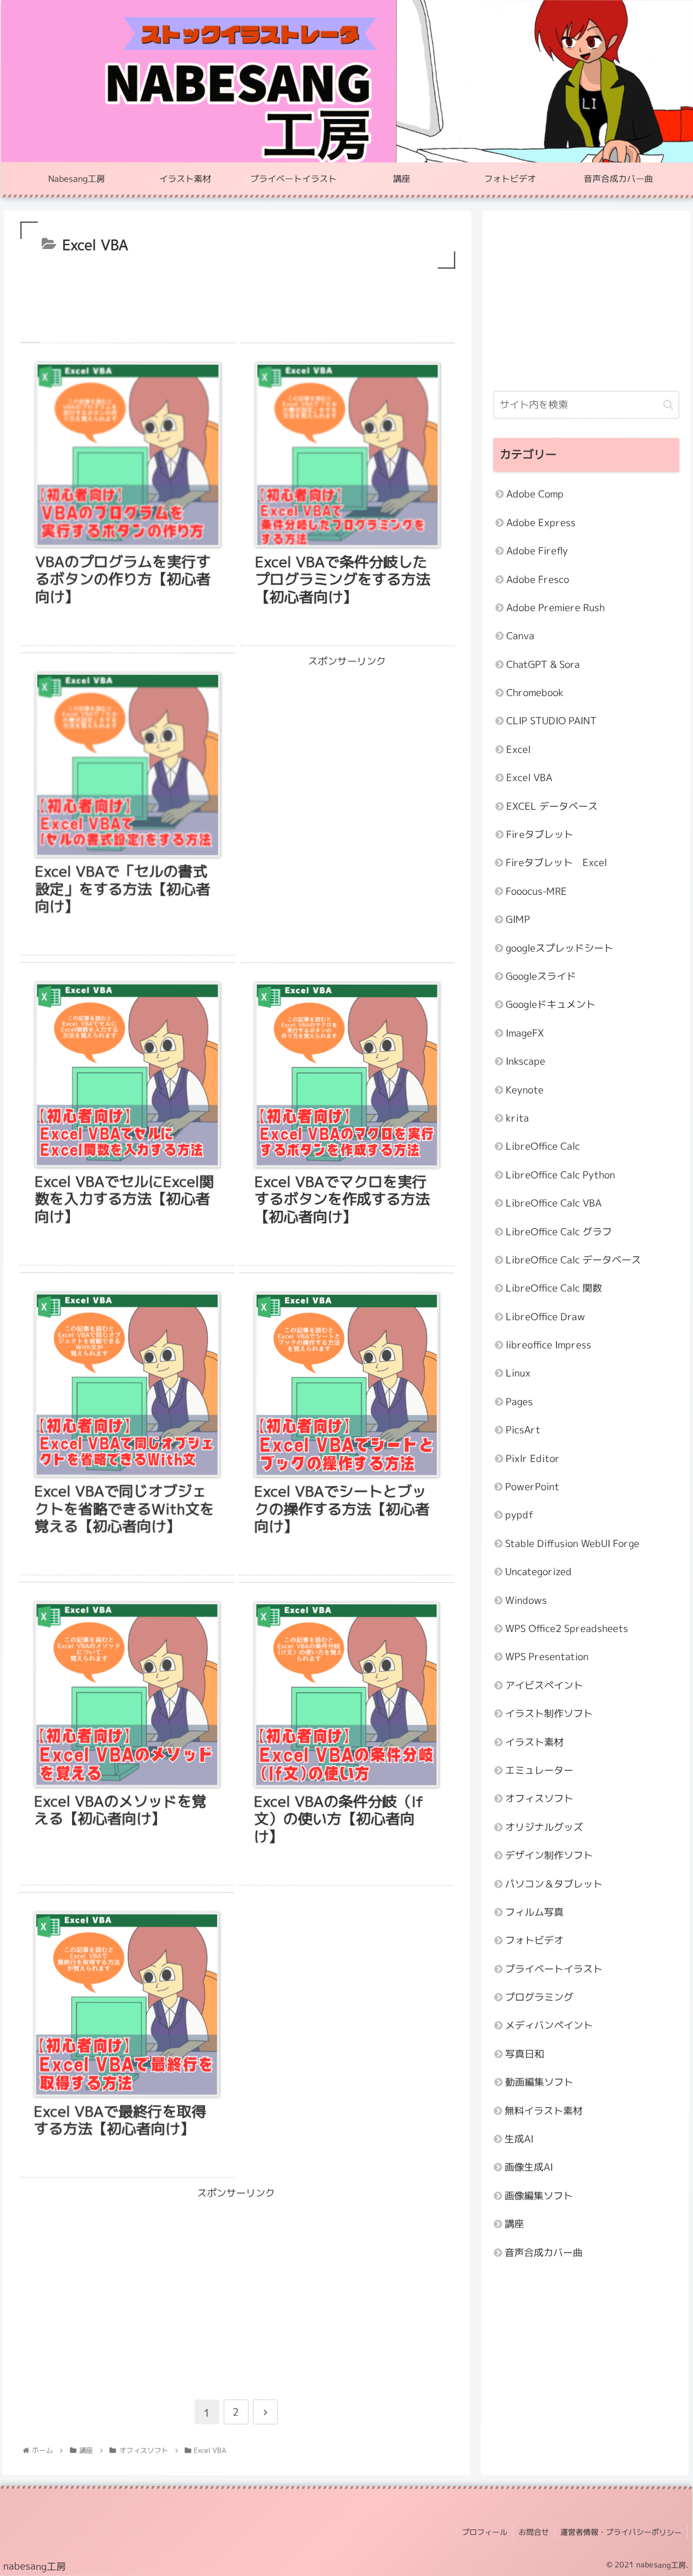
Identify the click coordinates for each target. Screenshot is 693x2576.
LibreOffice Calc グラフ (559, 1231)
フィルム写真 (534, 1912)
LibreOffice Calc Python (560, 1174)
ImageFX (525, 1033)
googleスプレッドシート (560, 948)
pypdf (519, 1515)
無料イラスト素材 (544, 2110)
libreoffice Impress (548, 1344)
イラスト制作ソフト (549, 1713)
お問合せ (534, 2532)
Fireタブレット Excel (556, 863)
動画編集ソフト (539, 2082)
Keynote (525, 1089)
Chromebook (535, 692)
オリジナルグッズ (544, 1827)
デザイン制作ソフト (549, 1855)
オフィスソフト (539, 1798)
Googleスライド (541, 976)
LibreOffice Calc (543, 1146)
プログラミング (539, 1997)
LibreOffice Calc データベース (573, 1259)
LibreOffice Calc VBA (554, 1203)
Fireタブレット (540, 834)
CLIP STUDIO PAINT (551, 721)
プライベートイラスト (554, 1968)
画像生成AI (529, 2167)
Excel (518, 749)
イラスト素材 (534, 1742)
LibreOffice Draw (545, 1316)
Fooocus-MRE (536, 891)
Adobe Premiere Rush (555, 607)
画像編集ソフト (539, 2195)
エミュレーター (539, 1770)
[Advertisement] (238, 301)
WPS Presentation (547, 1657)
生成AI (519, 2138)
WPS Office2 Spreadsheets (567, 1628)
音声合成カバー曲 (544, 2252)
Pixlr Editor (533, 1458)
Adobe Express (541, 522)
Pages (519, 1401)
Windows (526, 1600)
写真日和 (525, 2053)
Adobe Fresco (538, 579)
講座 (514, 2224)
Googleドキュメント (551, 1004)
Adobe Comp (535, 494)
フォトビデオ (534, 1940)
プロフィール (485, 2532)
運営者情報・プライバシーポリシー (621, 2532)
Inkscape (525, 1061)
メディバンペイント (549, 2025)
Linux (518, 1373)
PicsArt (523, 1430)
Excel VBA (529, 778)
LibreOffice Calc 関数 (554, 1288)
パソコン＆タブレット (554, 1883)
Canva (520, 636)
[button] (668, 405)
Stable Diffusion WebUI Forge (572, 1543)
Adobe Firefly (537, 551)
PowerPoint (532, 1486)
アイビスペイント (544, 1685)
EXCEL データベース (552, 806)
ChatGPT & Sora (543, 664)
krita (517, 1117)
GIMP (518, 919)
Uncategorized (538, 1572)
